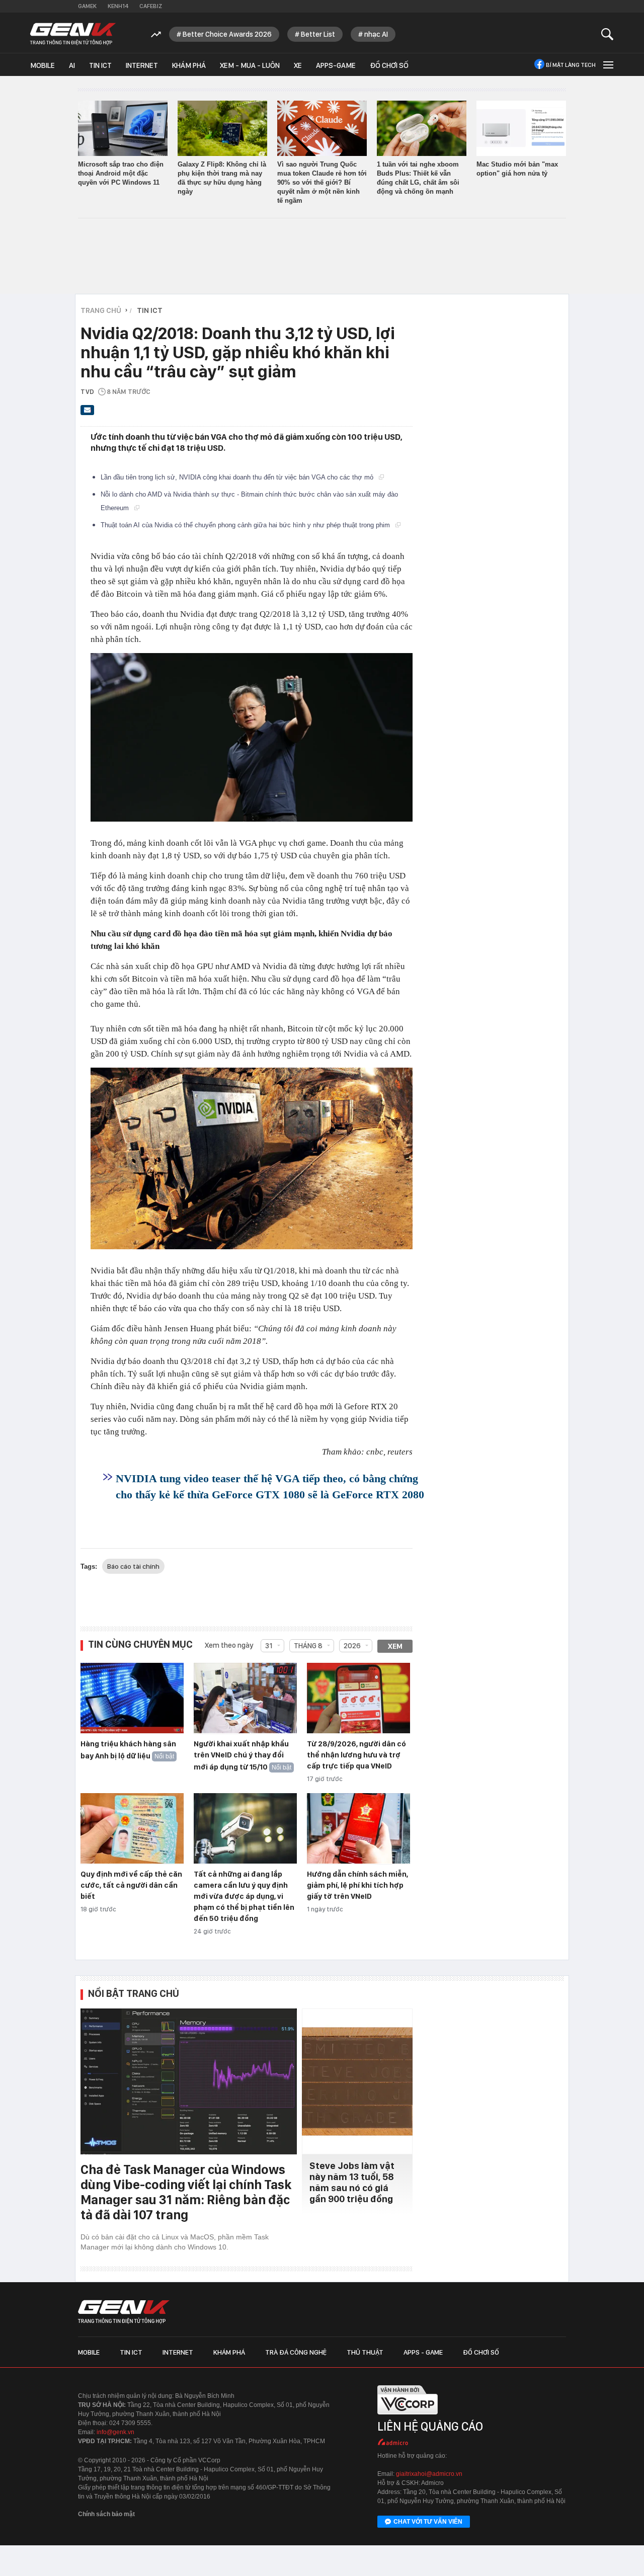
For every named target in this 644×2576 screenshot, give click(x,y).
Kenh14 (118, 6)
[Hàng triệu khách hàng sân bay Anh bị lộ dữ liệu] (132, 1699)
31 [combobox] (269, 1646)
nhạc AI (376, 34)
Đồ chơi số (389, 65)
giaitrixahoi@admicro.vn (429, 2474)
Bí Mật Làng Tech (571, 65)
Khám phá (189, 65)
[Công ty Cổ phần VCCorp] (408, 2418)
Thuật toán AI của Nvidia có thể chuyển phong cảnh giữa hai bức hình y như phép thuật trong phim (246, 525)
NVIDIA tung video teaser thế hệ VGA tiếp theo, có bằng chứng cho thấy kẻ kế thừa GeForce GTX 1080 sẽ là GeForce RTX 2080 (270, 1486)
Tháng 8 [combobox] (308, 1646)
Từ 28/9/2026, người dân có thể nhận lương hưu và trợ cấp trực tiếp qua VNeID (356, 1755)
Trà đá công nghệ (296, 2352)
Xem (395, 1646)
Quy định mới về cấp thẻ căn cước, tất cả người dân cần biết (131, 1885)
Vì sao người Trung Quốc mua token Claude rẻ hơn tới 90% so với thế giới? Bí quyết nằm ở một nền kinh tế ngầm (322, 182)
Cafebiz (151, 6)
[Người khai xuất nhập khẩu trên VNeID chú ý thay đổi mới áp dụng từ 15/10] (245, 1699)
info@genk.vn (115, 2432)
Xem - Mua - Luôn (250, 65)
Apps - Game (423, 2352)
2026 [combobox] (352, 1646)
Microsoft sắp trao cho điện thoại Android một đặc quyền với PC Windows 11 (121, 173)
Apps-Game (336, 65)
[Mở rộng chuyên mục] (607, 65)
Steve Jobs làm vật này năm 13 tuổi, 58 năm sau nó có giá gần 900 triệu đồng (352, 2182)
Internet (142, 65)
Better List (318, 34)
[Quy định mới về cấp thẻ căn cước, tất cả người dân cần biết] (132, 1829)
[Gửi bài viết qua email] (88, 413)
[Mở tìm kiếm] (608, 34)
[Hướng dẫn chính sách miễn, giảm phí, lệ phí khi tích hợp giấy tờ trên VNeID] (358, 1829)
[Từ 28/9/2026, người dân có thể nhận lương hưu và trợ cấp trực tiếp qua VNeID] (358, 1699)
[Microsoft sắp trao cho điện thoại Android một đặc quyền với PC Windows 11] (123, 128)
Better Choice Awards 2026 (227, 34)
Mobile (43, 65)
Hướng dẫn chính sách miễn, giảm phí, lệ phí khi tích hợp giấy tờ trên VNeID (357, 1885)
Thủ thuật (365, 2352)
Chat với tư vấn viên (428, 2522)
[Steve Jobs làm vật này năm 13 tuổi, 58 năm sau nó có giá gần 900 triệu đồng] (357, 2081)
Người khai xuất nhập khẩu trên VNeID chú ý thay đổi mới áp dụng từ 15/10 (241, 1755)
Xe (298, 65)
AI (72, 65)
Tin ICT (100, 65)
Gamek (87, 6)
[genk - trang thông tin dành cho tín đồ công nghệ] (124, 2312)
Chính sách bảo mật (106, 2514)
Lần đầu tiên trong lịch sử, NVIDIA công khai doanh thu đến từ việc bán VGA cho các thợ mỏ (238, 477)
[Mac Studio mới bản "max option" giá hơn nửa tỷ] (521, 128)
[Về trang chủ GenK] (73, 34)
